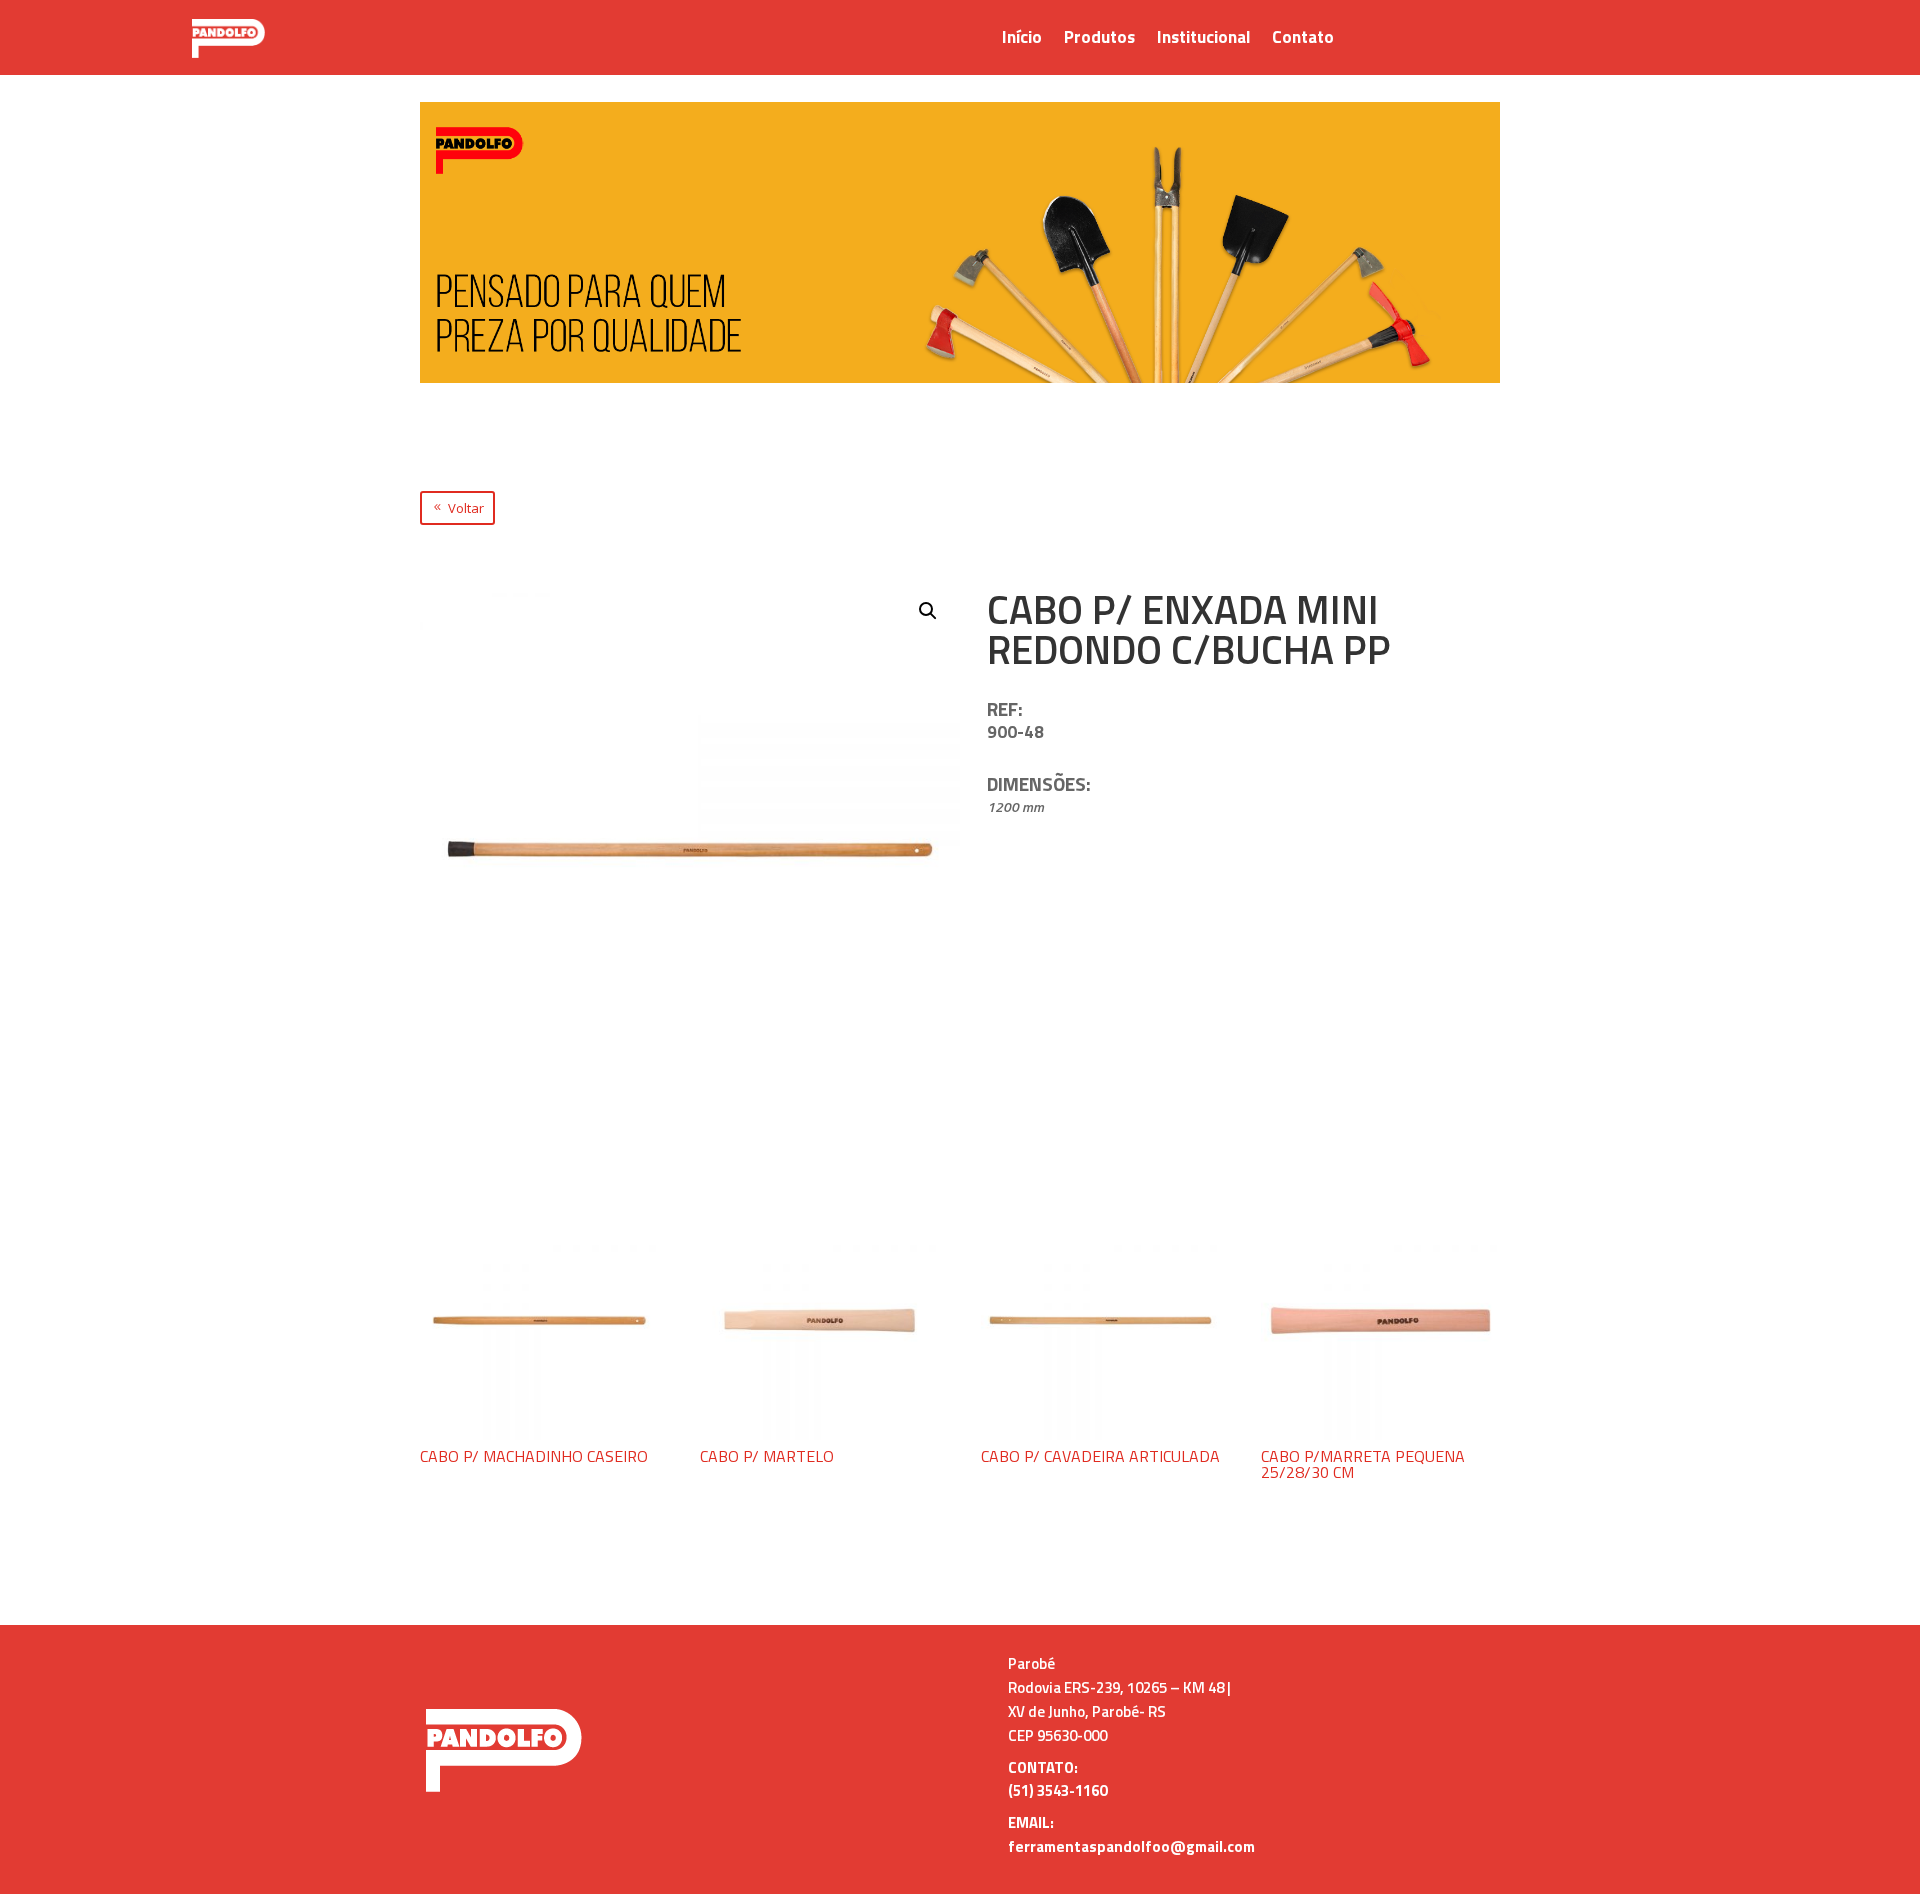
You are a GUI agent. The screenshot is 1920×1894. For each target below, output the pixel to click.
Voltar (466, 508)
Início (1022, 40)
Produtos (1099, 40)
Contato (1303, 40)
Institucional (1203, 40)
